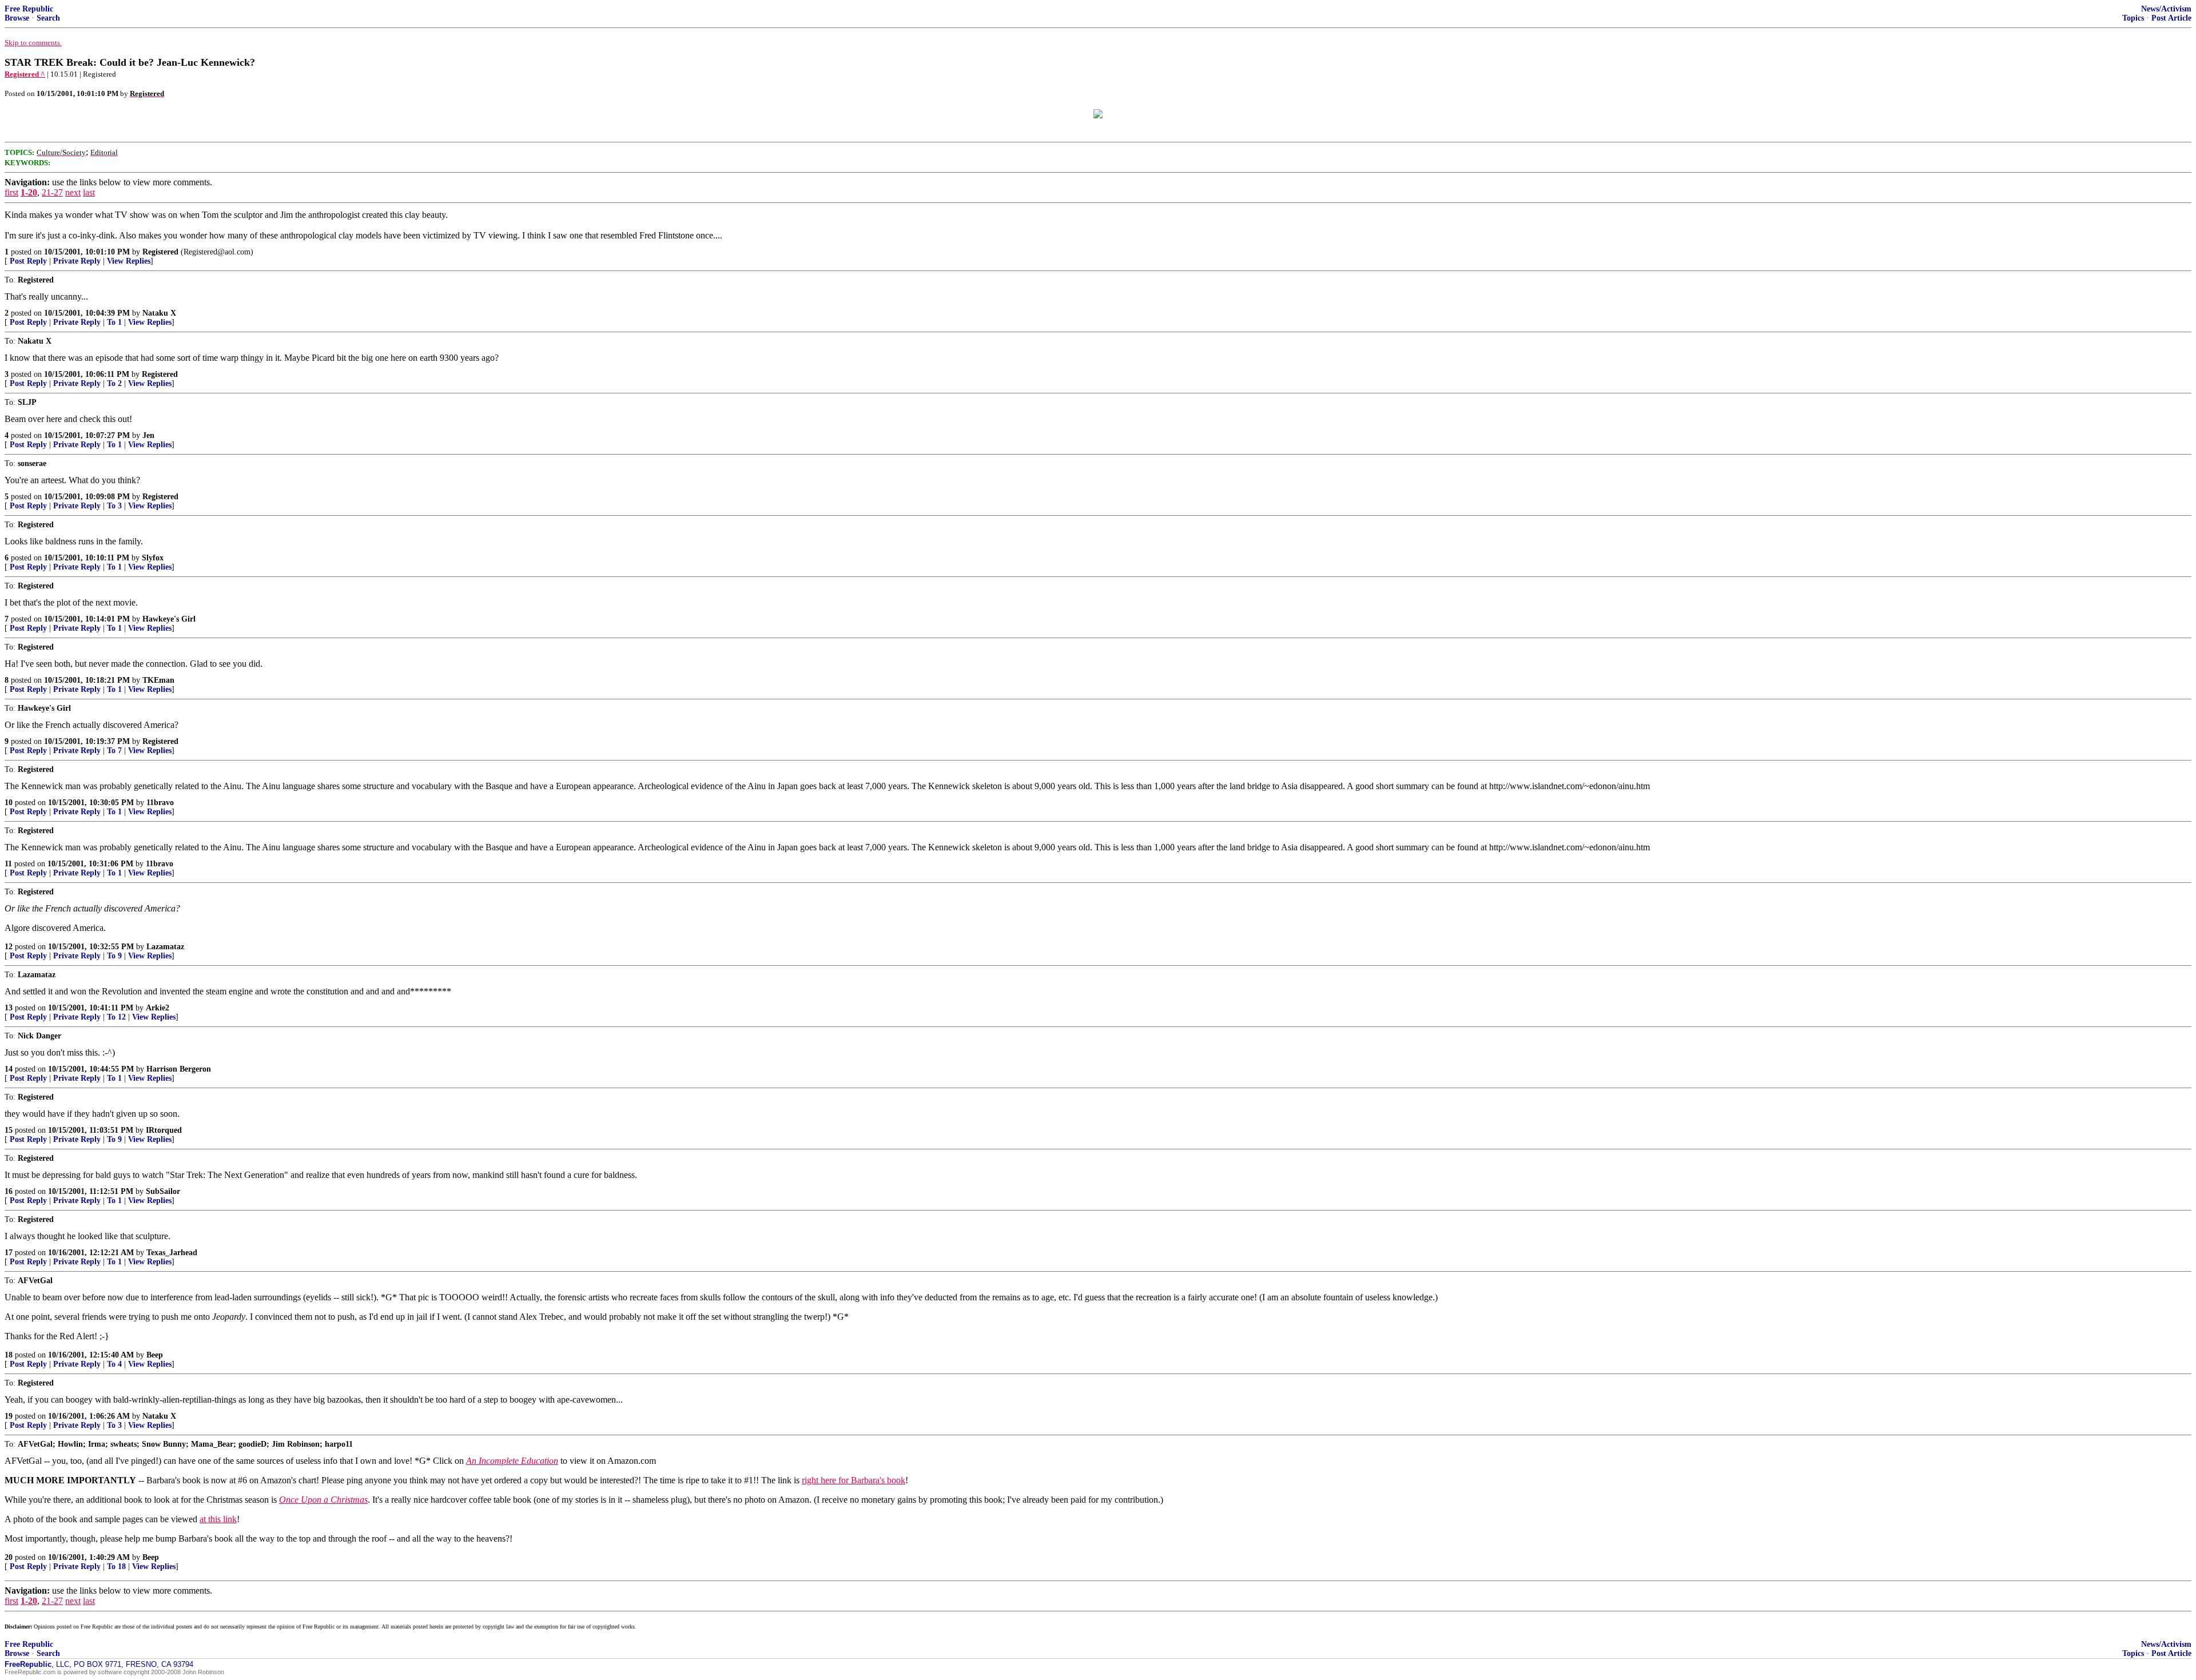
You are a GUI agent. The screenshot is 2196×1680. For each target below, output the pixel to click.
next (73, 192)
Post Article (2171, 18)
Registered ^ (25, 74)
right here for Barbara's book (854, 1480)
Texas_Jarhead (172, 1253)
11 (8, 864)
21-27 (52, 192)
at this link (218, 1519)
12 (9, 947)
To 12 (116, 1017)
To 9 (114, 956)
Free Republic (29, 9)
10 (9, 803)
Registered (160, 252)
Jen (148, 435)
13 (9, 1008)
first (11, 192)
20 (9, 1557)
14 (9, 1069)
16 (9, 1191)
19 (9, 1416)
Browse (17, 18)
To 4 (114, 1364)
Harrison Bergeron (179, 1069)
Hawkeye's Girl (169, 619)
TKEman (158, 680)
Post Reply (28, 261)
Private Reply (77, 261)
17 (9, 1253)
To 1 (114, 322)
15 (9, 1130)
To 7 (114, 751)
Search (48, 18)
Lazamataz (165, 947)
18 (9, 1355)
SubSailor (163, 1191)
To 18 (116, 1566)
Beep (155, 1355)
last (89, 192)
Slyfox (153, 558)
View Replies (129, 261)
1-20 (29, 192)
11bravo (160, 803)
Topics (2133, 18)
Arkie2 (158, 1008)
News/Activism (2166, 9)
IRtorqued (164, 1130)
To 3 (114, 506)
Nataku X (159, 313)
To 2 (114, 383)
